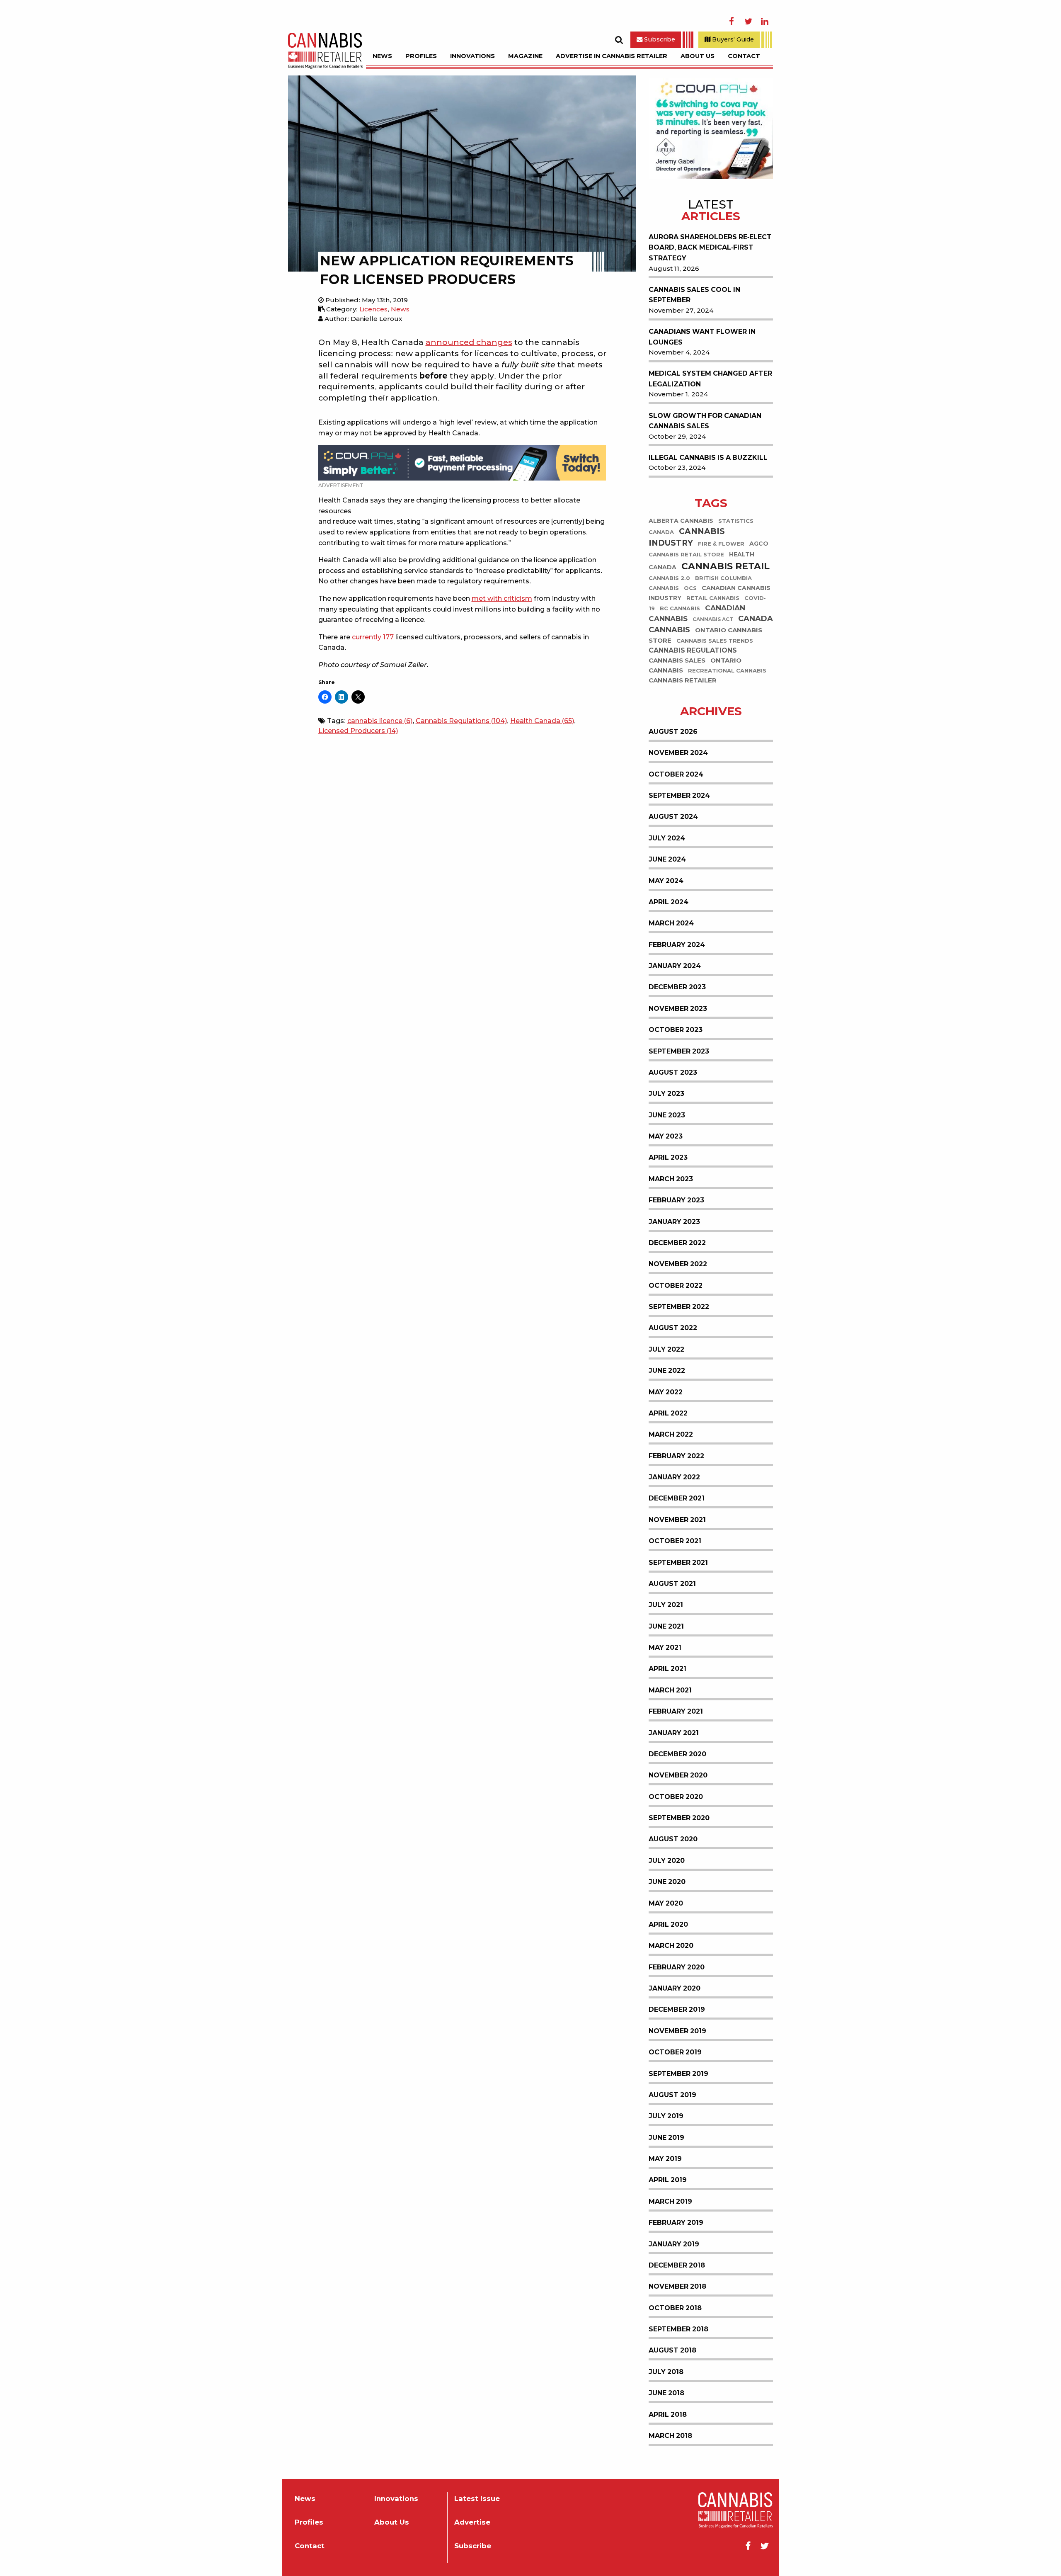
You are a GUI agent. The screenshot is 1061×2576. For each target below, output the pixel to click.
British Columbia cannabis (700, 583)
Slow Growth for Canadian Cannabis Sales (705, 421)
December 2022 (677, 1243)
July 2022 (666, 1349)
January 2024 (675, 966)
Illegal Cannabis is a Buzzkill (708, 458)
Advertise (472, 2522)
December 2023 (677, 987)
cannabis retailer (683, 681)
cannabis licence (380, 721)
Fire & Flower (721, 544)
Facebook (732, 22)
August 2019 (672, 2095)
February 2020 (677, 1967)
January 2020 (675, 1988)
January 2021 (674, 1733)
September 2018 (678, 2329)
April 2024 (669, 902)
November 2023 (678, 1009)
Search (619, 40)
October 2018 (675, 2308)
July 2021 (666, 1605)
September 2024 (679, 795)
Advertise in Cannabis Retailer (612, 56)
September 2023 (679, 1051)
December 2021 (677, 1498)
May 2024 (666, 881)
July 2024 (667, 838)
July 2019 (666, 2116)
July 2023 (666, 1094)
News (382, 56)
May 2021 (665, 1647)
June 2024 (667, 859)
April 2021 (667, 1669)
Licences (373, 309)
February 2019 (676, 2223)
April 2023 (668, 1157)
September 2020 (679, 1818)
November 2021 (677, 1520)
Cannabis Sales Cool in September (694, 295)
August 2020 (673, 1839)
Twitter (748, 22)
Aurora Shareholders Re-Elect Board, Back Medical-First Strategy (710, 248)
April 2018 (668, 2415)
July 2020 (667, 1861)
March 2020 (671, 1946)
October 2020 (676, 1797)
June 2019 (666, 2138)
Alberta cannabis (681, 521)
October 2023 (676, 1030)
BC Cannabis (680, 608)
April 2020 (668, 1924)
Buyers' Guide (732, 39)
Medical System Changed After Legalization (710, 379)
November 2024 (678, 753)
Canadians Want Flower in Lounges (702, 337)
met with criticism (502, 598)
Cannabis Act (713, 620)
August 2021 (672, 1584)
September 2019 (678, 2074)
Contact (744, 56)
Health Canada (542, 721)
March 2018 (670, 2436)
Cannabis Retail (726, 566)
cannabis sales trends (715, 641)
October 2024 (676, 774)
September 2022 (679, 1307)
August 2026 (673, 732)
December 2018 (677, 2265)
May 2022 (666, 1392)
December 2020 (677, 1754)
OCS (690, 588)
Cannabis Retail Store (686, 555)
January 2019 (674, 2244)
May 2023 (666, 1136)
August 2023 (673, 1072)
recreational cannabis (727, 671)
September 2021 (678, 1562)
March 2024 (671, 923)
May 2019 (665, 2159)
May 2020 (666, 1903)
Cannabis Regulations (461, 721)
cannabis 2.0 (669, 578)
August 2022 (673, 1328)
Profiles (421, 56)
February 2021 (676, 1711)
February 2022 (676, 1456)
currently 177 (373, 637)
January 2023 (674, 1222)
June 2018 (666, 2393)
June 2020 (667, 1882)
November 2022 (678, 1264)
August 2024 (673, 817)
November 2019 (677, 2031)
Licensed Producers (358, 731)
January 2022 (674, 1477)
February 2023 (676, 1200)
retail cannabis (713, 598)
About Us (698, 56)
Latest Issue (477, 2499)
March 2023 (671, 1179)
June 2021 (666, 1626)
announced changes (469, 342)
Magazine (525, 56)
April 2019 (668, 2180)
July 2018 (666, 2372)
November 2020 (678, 1775)
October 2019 (675, 2052)
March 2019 (670, 2201)
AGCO (759, 544)
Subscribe (659, 39)
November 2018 (677, 2286)
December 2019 (677, 2009)
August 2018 (672, 2350)
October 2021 (675, 1541)
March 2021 (670, 1690)
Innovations (472, 56)
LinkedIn (765, 22)
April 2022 (668, 1413)
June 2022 (667, 1371)
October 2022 (676, 1286)
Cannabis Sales (677, 661)
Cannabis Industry (687, 537)
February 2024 (677, 945)
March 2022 (671, 1434)
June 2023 (667, 1115)
